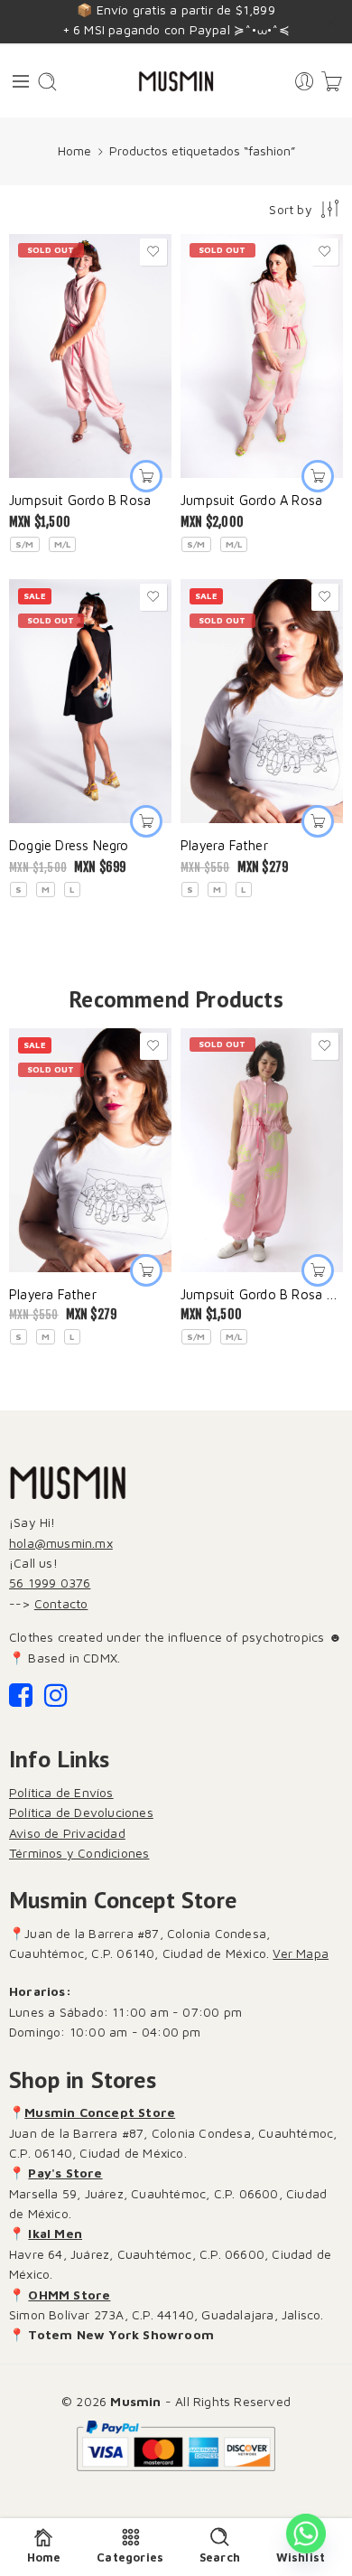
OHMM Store (69, 2295)
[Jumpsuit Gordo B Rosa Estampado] (262, 1150)
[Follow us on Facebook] (21, 1700)
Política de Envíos (61, 1792)
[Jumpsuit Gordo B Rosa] (90, 356)
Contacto (61, 1603)
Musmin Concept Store (100, 2112)
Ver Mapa (301, 1953)
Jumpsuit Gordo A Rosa (251, 500)
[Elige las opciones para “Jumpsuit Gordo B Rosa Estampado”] (318, 1270)
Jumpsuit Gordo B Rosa (80, 500)
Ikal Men (55, 2233)
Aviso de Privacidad (67, 1833)
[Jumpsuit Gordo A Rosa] (262, 356)
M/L (63, 544)
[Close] (331, 23)
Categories (130, 2557)
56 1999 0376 (50, 1583)
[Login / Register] (305, 82)
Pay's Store (65, 2173)
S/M (25, 544)
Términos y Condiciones (79, 1853)
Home (74, 150)
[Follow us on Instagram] (56, 1700)
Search (220, 2557)
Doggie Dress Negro (69, 845)
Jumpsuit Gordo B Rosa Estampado (262, 1294)
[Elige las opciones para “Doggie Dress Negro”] (146, 821)
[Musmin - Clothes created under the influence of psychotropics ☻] (176, 82)
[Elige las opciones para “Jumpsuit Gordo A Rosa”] (318, 476)
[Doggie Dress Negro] (90, 701)
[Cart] (332, 82)
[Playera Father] (262, 701)
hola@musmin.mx (61, 1543)
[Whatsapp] (306, 2534)
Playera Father (224, 845)
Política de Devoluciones (81, 1812)
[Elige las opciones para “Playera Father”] (318, 821)
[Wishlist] (153, 252)
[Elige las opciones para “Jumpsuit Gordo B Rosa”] (146, 476)
